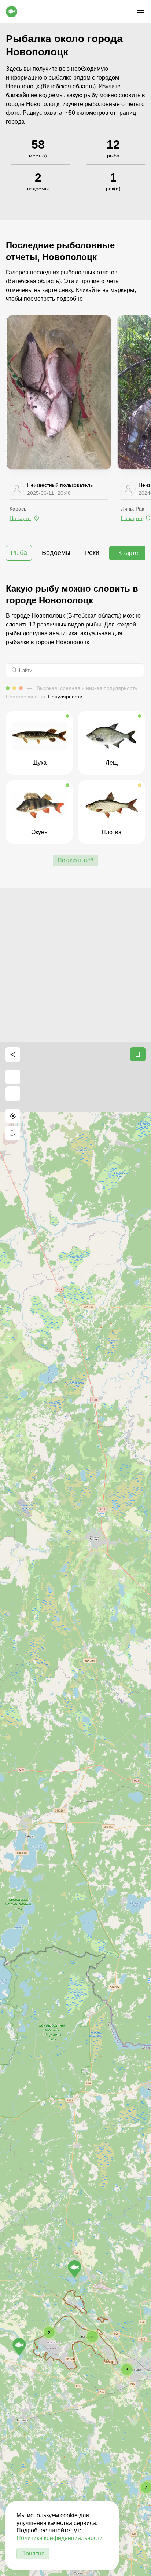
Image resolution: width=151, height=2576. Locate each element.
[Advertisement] (75, 964)
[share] (13, 1055)
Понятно (33, 2553)
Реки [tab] (92, 553)
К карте (128, 553)
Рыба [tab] (19, 553)
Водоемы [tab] (56, 553)
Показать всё (75, 860)
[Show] (75, 2269)
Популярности (65, 697)
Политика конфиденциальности (60, 2538)
